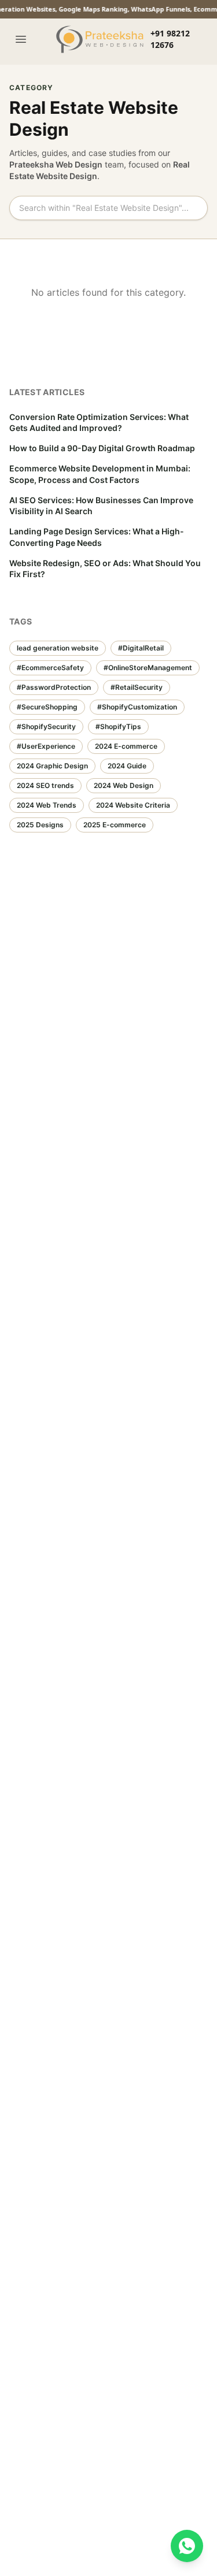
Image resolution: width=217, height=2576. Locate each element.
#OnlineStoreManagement (148, 668)
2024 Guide (127, 766)
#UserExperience (46, 746)
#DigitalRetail (141, 648)
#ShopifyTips (118, 726)
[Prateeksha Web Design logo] (102, 39)
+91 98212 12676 (170, 39)
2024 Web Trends (47, 805)
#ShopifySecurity (46, 726)
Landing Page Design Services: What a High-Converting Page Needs (97, 537)
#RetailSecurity (137, 687)
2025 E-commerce (115, 825)
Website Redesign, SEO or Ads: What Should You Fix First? (105, 568)
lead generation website (58, 648)
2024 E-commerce (126, 746)
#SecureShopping (47, 707)
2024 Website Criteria (133, 805)
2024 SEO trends (45, 785)
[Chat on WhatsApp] (187, 2546)
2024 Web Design (124, 785)
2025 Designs (40, 825)
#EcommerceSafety (50, 668)
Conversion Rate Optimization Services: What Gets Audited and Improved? (99, 422)
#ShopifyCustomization (137, 707)
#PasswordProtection (54, 687)
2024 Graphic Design (52, 766)
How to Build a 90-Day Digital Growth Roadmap (102, 448)
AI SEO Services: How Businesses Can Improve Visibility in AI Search (101, 505)
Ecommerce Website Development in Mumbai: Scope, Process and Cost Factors (100, 474)
